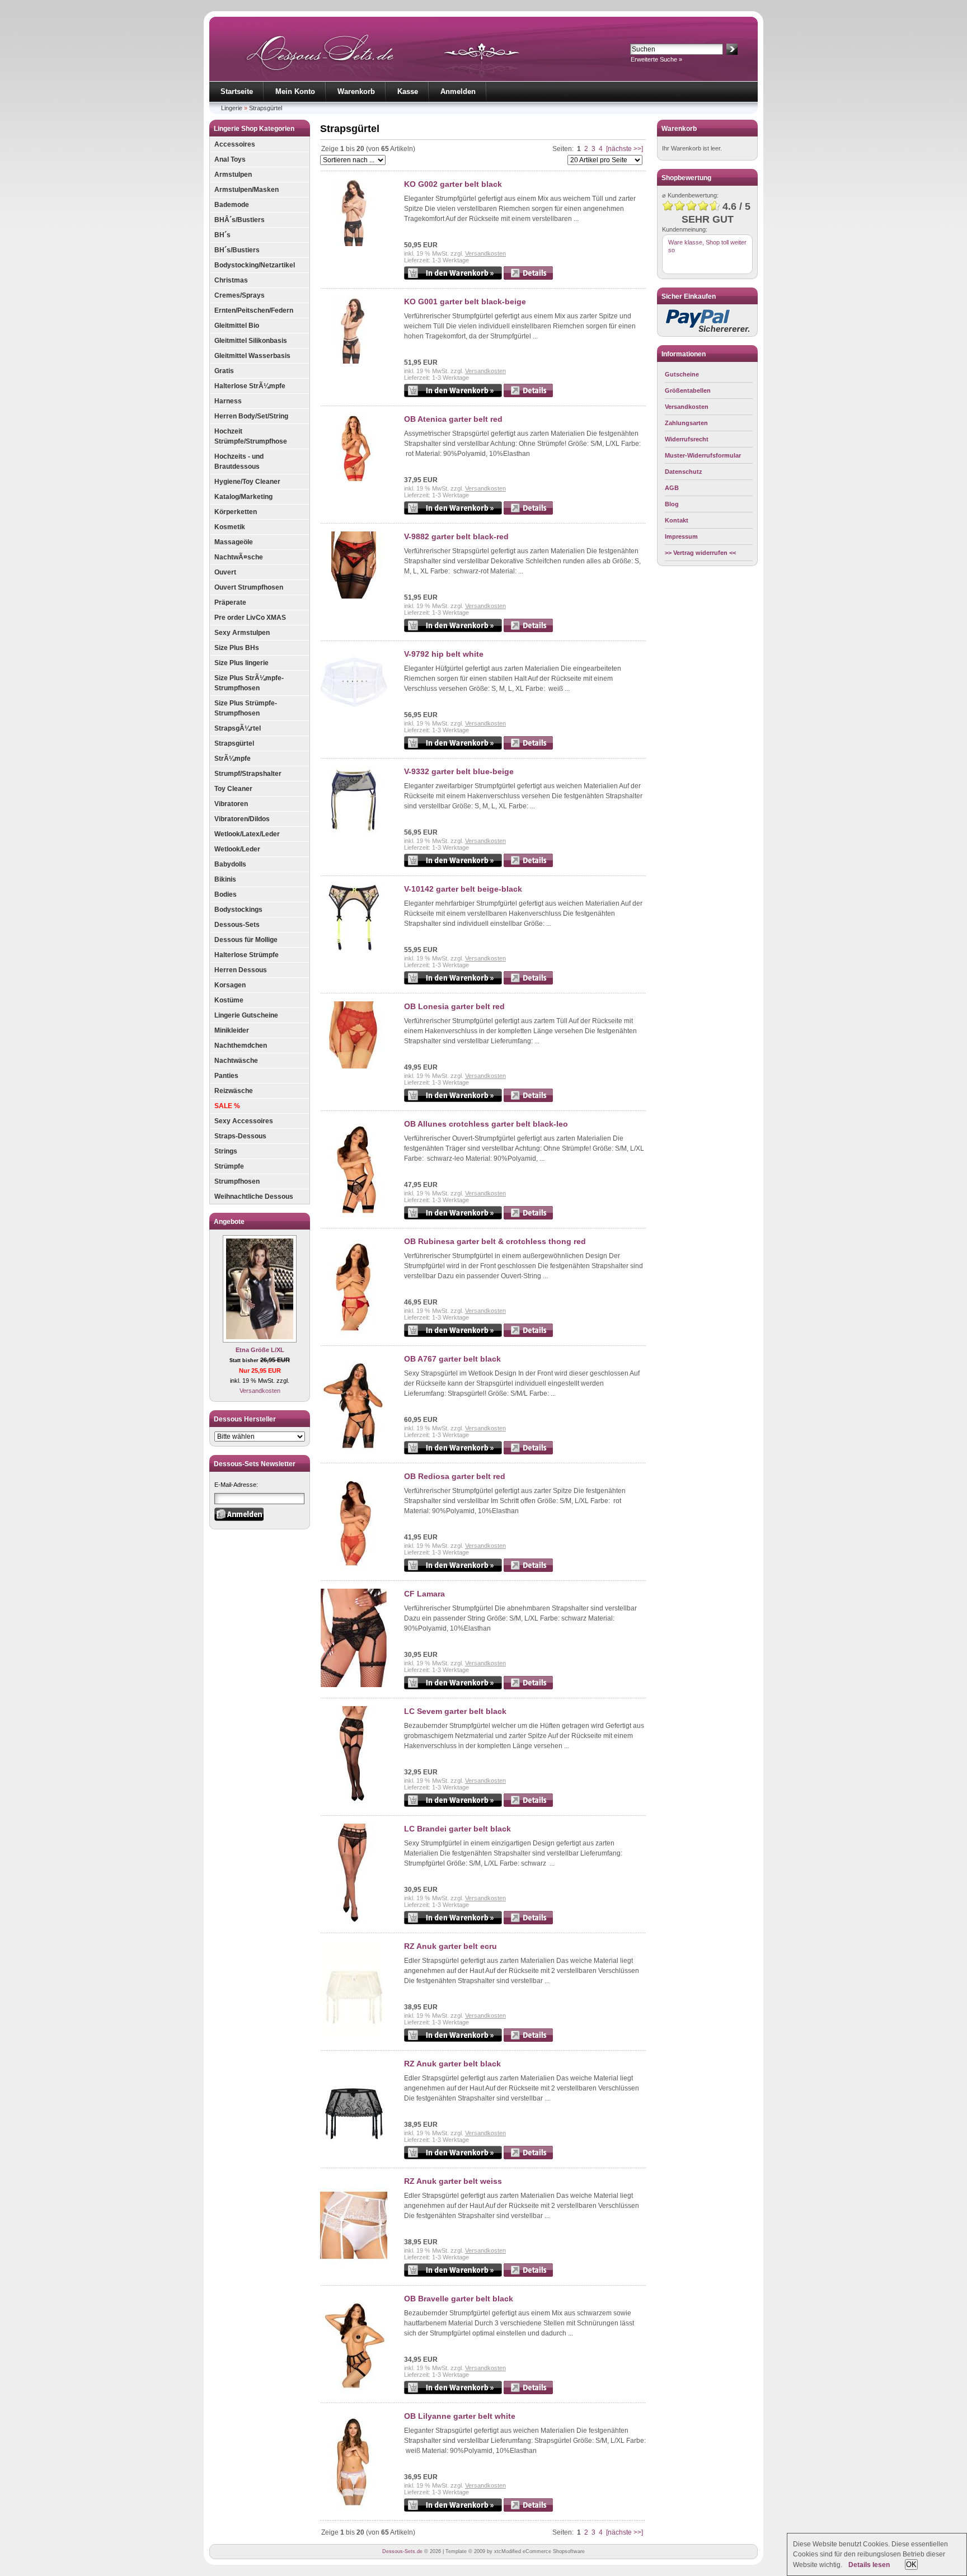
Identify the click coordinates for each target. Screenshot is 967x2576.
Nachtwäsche (236, 1061)
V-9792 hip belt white (444, 654)
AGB (672, 488)
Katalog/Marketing (243, 497)
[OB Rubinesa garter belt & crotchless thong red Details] (528, 1335)
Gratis (224, 371)
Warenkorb (356, 91)
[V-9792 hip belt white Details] (528, 747)
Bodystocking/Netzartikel (255, 265)
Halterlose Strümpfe (247, 955)
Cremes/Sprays (240, 295)
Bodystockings (238, 910)
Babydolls (230, 864)
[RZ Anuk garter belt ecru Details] (528, 2040)
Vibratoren (231, 804)
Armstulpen (233, 175)
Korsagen (230, 985)
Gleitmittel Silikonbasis (251, 341)
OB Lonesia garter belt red (454, 1006)
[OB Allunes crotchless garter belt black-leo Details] (528, 1217)
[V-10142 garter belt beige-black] (354, 949)
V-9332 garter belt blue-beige (459, 771)
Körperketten (236, 512)
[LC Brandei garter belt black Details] (528, 1922)
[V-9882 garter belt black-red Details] (528, 630)
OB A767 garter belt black (452, 1359)
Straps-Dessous (240, 1136)
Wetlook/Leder (237, 849)
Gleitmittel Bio (237, 326)
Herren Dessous (241, 970)
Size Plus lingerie (241, 663)
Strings (226, 1151)
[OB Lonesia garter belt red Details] (528, 1100)
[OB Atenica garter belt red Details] (528, 512)
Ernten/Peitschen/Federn (254, 310)
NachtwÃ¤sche (239, 557)
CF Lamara (424, 1594)
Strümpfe (229, 1166)
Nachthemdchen (241, 1046)
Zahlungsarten (686, 423)
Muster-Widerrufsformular (703, 455)
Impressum (681, 536)
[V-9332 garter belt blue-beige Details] (528, 865)
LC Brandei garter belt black (457, 1829)
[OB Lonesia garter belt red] (354, 1066)
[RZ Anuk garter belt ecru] (354, 2037)
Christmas (231, 280)
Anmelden (458, 91)
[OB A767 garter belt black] (354, 1450)
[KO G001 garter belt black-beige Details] (528, 395)
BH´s (222, 235)
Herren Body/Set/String (251, 416)
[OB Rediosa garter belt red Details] (528, 1570)
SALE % (227, 1106)
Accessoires (235, 144)
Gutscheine (682, 374)
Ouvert (225, 572)
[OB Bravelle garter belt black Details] (528, 2392)
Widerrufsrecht (687, 439)
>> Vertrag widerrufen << (700, 553)
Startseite (237, 91)
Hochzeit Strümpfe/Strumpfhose (251, 436)
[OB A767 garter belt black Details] (528, 1452)
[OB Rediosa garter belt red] (354, 1567)
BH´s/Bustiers (237, 250)
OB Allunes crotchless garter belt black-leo (486, 1124)
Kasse (408, 91)
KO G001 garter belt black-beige (465, 302)
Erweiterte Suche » (656, 59)
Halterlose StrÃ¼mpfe (250, 386)
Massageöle (234, 542)
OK (911, 2565)
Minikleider (232, 1030)
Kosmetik (230, 527)
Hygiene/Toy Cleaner (247, 482)
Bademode (232, 205)
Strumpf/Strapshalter (248, 774)
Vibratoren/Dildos (242, 819)
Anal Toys (230, 159)
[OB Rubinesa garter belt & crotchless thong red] (354, 1332)
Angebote (229, 1222)
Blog (672, 504)
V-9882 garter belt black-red (456, 536)
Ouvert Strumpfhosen (249, 587)
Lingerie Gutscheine (246, 1015)
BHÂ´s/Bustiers (240, 220)
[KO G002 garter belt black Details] (528, 277)
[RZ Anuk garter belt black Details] (528, 2157)
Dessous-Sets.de (402, 2551)
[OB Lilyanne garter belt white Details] (528, 2509)
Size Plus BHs (237, 648)
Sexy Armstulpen (242, 633)
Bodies (226, 894)
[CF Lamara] (354, 1685)
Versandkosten (260, 1391)
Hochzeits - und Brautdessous (239, 461)
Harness (228, 401)
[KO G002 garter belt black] (354, 244)
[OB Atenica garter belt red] (354, 479)
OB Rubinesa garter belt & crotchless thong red (495, 1241)
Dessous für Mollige (246, 940)
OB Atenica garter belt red (453, 419)
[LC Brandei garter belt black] (354, 1920)
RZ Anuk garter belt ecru (450, 1946)
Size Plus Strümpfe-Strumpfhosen (246, 708)
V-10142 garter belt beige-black (463, 889)
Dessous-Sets (237, 925)
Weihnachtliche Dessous (254, 1197)
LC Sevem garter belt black (455, 1711)
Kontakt (677, 520)
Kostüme (229, 1000)
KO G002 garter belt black (453, 184)
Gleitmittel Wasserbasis (252, 356)
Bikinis (225, 879)
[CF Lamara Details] (528, 1687)
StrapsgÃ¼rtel (238, 728)
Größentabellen (688, 390)
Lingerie (232, 108)
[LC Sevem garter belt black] (354, 1802)
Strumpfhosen (237, 1181)
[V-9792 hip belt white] (354, 714)
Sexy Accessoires (244, 1121)
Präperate (230, 602)
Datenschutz (684, 472)
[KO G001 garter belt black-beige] (354, 361)
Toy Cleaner (233, 789)
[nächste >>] (625, 149)
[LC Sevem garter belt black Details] (528, 1805)
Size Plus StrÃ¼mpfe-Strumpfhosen (249, 683)
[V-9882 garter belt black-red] (354, 596)
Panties (226, 1076)
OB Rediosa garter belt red (455, 1476)
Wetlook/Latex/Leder (247, 834)
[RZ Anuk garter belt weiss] (354, 2272)
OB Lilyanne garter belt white (460, 2416)
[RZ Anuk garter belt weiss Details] (528, 2274)
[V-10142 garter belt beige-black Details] (528, 982)
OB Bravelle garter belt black (459, 2299)
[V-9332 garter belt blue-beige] (354, 831)
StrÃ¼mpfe (233, 759)
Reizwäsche (234, 1091)
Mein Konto (295, 91)
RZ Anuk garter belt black (452, 2064)
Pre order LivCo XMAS (250, 618)
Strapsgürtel (266, 108)
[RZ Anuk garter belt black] (354, 2155)
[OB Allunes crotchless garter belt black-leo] (354, 1215)
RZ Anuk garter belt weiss (453, 2181)
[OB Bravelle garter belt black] (354, 2390)
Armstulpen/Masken (247, 190)
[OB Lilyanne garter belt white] (354, 2507)
